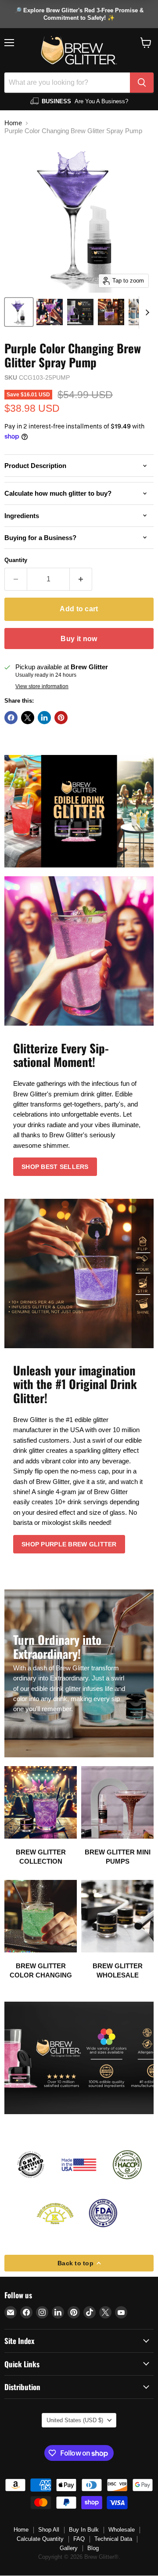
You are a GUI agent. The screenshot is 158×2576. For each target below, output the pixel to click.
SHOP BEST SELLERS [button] (55, 1167)
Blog (93, 2548)
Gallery (69, 2548)
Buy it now (79, 639)
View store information (42, 686)
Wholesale (122, 2530)
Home (13, 123)
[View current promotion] (79, 14)
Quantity (16, 560)
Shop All (49, 2530)
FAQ (79, 2539)
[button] (146, 43)
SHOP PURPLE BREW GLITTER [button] (69, 1544)
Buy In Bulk (84, 2530)
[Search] (142, 83)
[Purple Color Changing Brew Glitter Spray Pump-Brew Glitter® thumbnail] (19, 312)
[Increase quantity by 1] (81, 579)
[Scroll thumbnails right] (146, 312)
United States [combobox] (75, 2420)
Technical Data (113, 2539)
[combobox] (67, 83)
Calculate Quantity (40, 2539)
